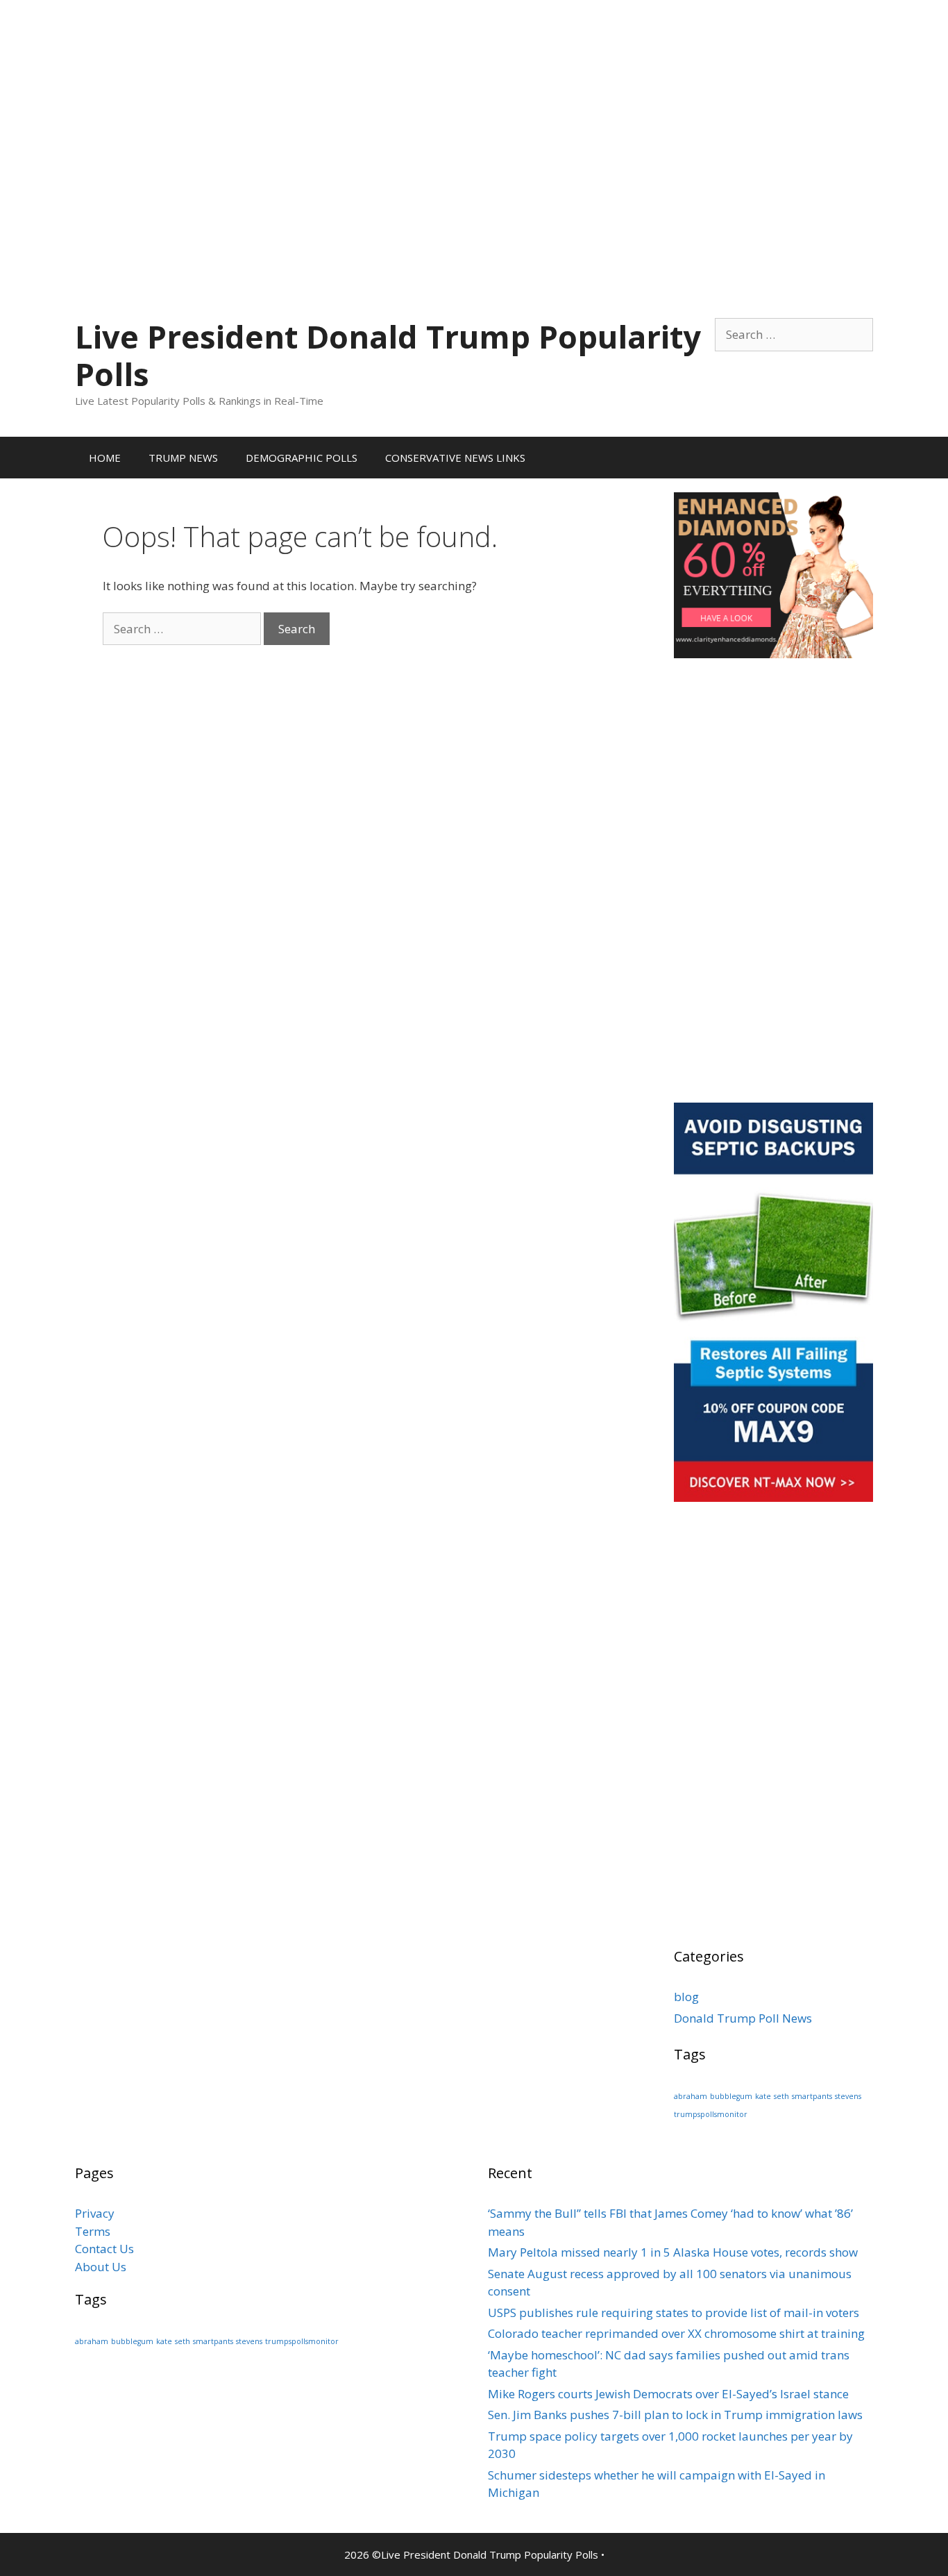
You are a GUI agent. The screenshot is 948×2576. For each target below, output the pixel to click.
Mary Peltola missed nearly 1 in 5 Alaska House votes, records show (673, 2252)
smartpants (812, 2096)
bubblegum (731, 2096)
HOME (105, 458)
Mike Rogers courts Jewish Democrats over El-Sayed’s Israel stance (668, 2394)
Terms (93, 2231)
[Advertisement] (474, 97)
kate (763, 2096)
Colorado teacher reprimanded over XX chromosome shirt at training (676, 2333)
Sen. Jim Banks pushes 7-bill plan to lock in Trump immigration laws (675, 2415)
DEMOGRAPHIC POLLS (302, 458)
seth (781, 2096)
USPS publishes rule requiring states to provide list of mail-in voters (674, 2312)
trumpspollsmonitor (711, 2114)
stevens (848, 2096)
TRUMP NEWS (183, 458)
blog (686, 1997)
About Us (101, 2267)
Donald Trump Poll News (743, 2018)
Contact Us (104, 2249)
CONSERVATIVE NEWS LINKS (455, 458)
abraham (691, 2096)
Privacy (95, 2213)
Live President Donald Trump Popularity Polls (388, 355)
